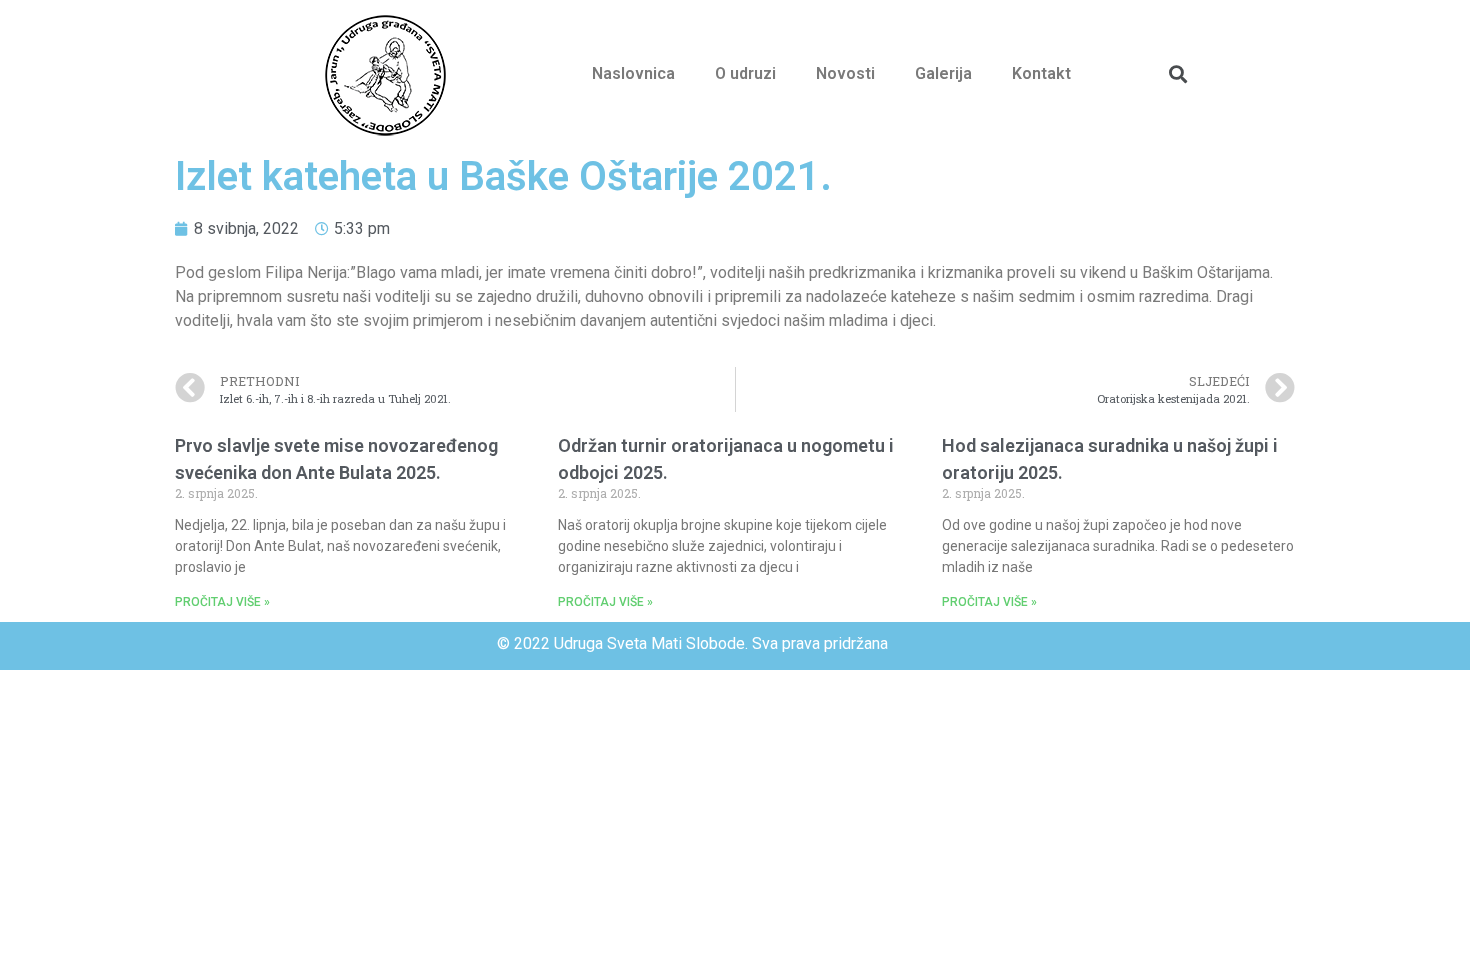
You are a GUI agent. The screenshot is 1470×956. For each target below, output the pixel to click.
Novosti (845, 73)
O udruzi (745, 73)
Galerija (943, 73)
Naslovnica (633, 73)
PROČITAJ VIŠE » (222, 602)
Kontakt (1041, 73)
